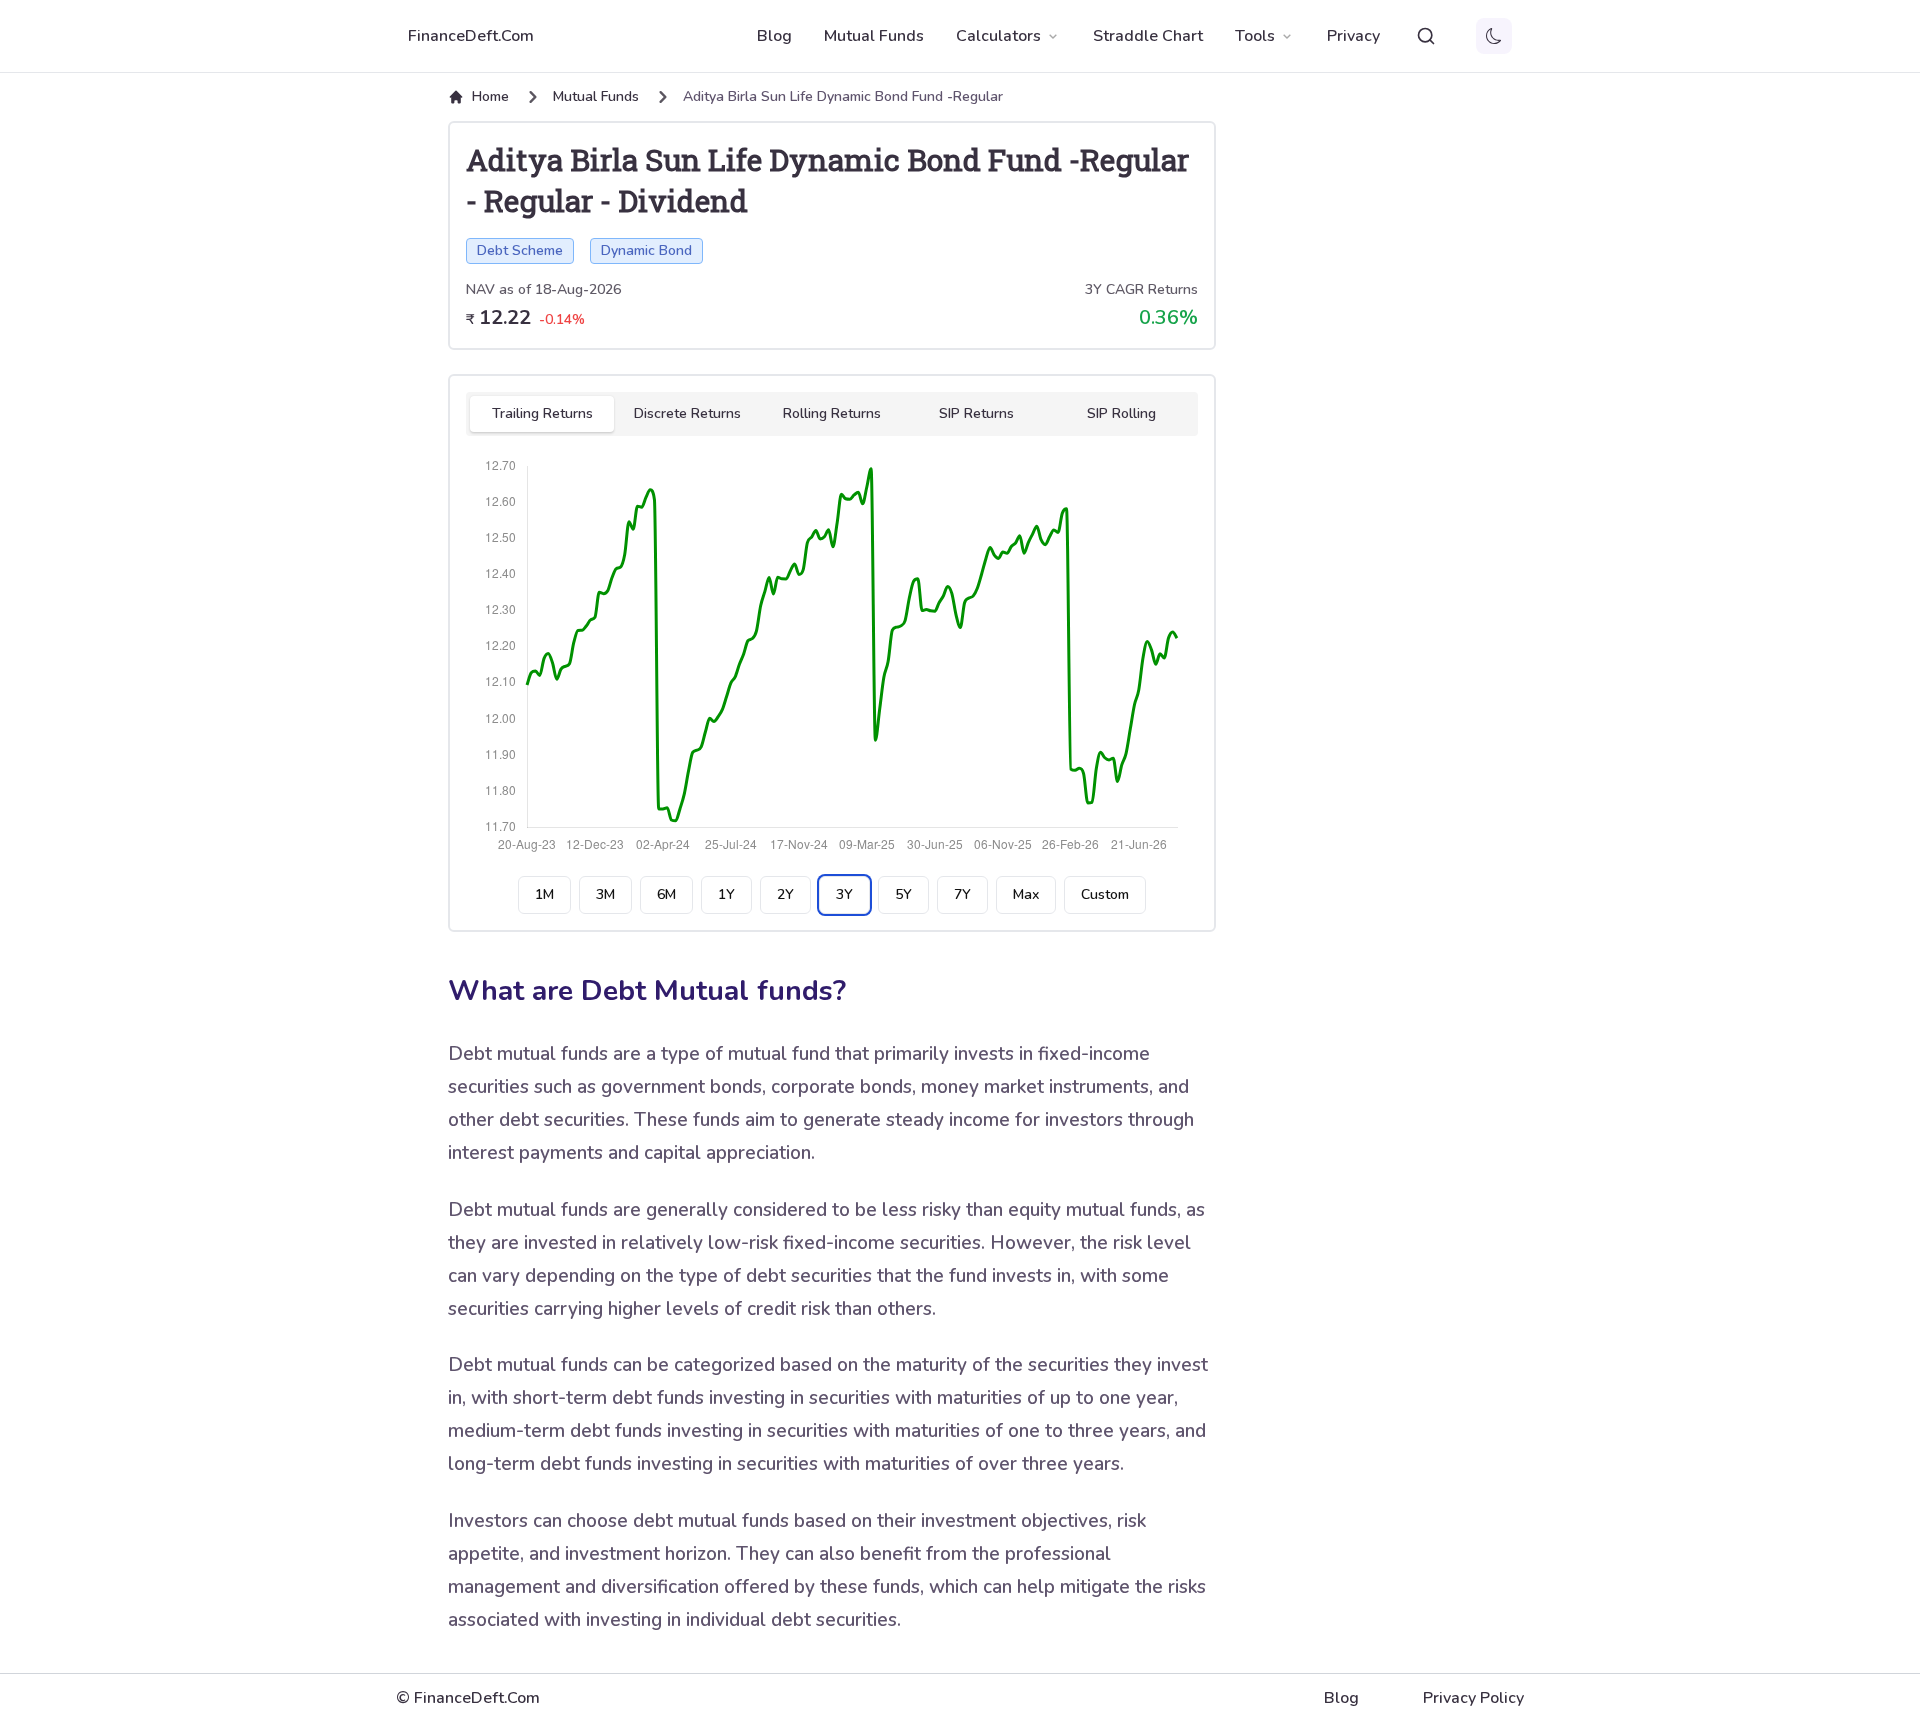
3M (605, 894)
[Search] (1426, 36)
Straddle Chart (1148, 36)
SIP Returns (976, 413)
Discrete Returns (687, 413)
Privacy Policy (1473, 1698)
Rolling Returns (832, 413)
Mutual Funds (874, 36)
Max (1026, 894)
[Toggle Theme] (1494, 36)
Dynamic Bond (646, 250)
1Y (726, 894)
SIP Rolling (1121, 413)
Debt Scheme (520, 250)
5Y (903, 894)
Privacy (1353, 36)
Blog (774, 36)
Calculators (998, 36)
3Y (844, 894)
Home (490, 96)
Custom (1105, 894)
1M (544, 894)
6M (666, 894)
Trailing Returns (542, 413)
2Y (785, 894)
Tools (1255, 36)
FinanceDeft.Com (471, 36)
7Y (962, 894)
